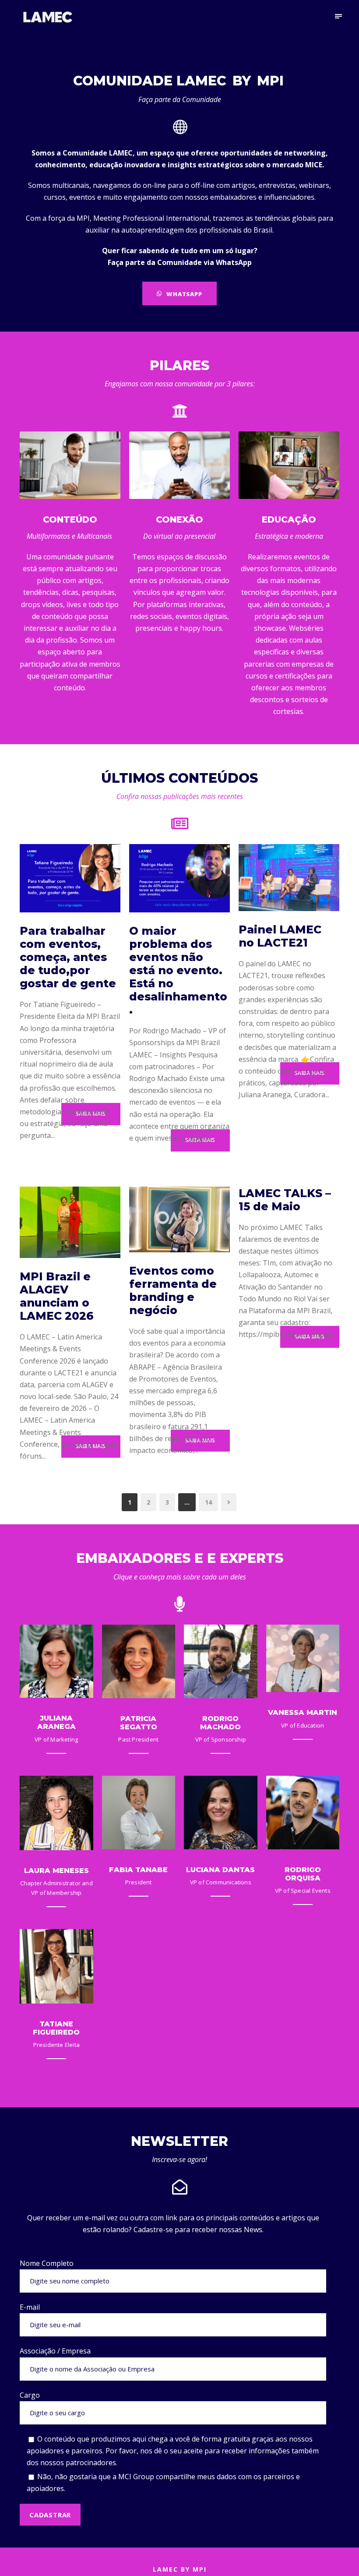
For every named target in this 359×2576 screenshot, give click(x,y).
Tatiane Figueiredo (56, 2028)
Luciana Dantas (220, 1870)
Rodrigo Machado (220, 1723)
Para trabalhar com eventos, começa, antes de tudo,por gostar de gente (68, 957)
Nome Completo (47, 2263)
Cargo (30, 2395)
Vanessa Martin (303, 1712)
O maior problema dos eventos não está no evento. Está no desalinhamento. (178, 970)
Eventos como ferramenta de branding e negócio (173, 1290)
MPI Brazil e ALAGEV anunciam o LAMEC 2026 (57, 1296)
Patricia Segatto (139, 1723)
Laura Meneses (56, 1871)
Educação (289, 519)
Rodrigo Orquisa (303, 1874)
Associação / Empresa (55, 2351)
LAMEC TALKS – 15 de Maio (285, 1200)
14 (208, 1502)
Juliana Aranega (56, 1722)
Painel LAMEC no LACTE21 (280, 936)
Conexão (179, 519)
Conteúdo (70, 519)
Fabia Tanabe (138, 1870)
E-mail (30, 2307)
